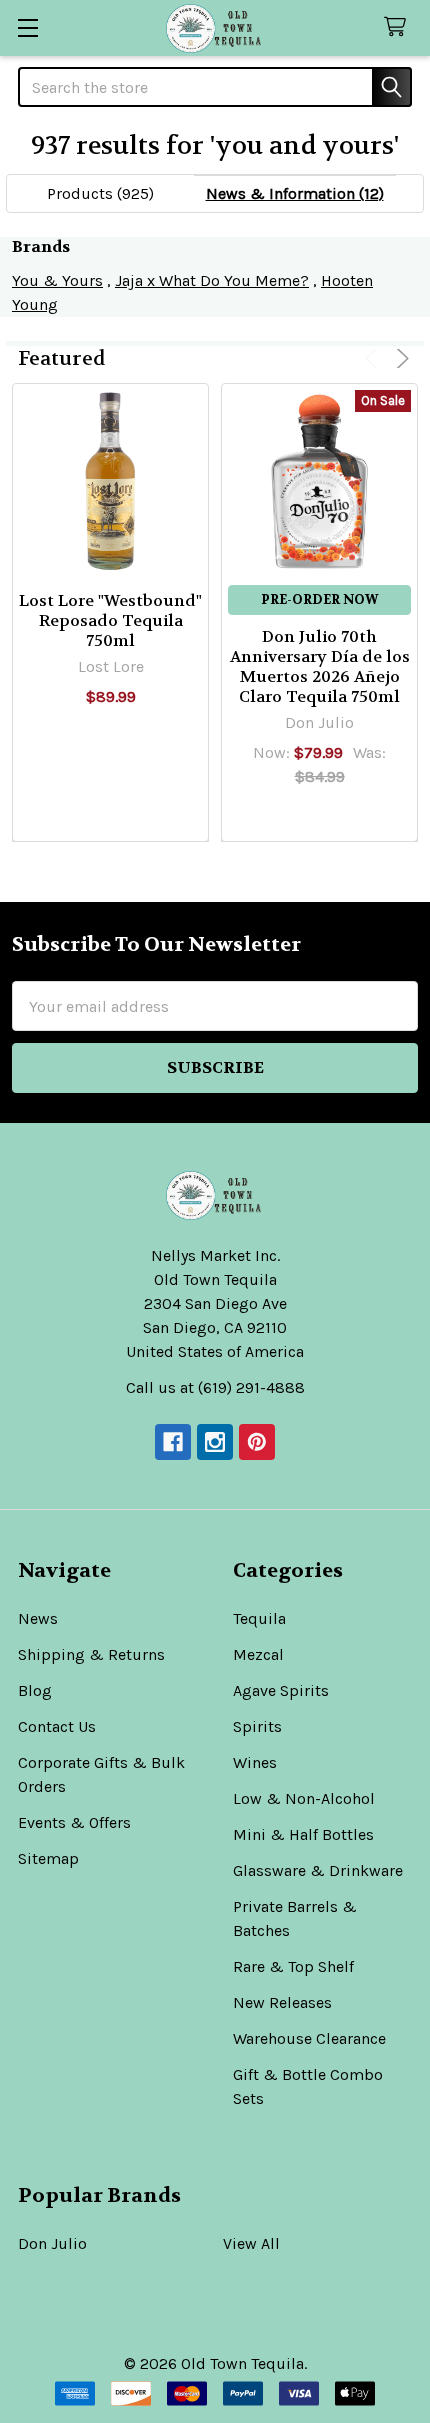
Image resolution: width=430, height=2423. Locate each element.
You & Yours (57, 280)
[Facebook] (173, 1442)
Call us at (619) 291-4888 (215, 1387)
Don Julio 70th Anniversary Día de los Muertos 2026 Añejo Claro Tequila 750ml (320, 666)
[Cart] (399, 27)
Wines (255, 1762)
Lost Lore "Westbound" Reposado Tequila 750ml (110, 620)
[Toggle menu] (27, 27)
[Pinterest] (257, 1442)
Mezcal (258, 1654)
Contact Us (57, 1726)
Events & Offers (74, 1822)
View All (251, 2243)
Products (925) (100, 193)
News (38, 1618)
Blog (35, 1690)
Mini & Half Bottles (303, 1834)
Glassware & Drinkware (318, 1870)
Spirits (257, 1726)
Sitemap (48, 1858)
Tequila (259, 1618)
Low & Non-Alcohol (304, 1798)
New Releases (282, 2002)
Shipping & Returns (91, 1654)
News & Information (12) (295, 193)
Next (399, 358)
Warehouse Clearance (309, 2038)
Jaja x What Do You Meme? (212, 280)
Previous (374, 358)
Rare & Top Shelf (293, 1966)
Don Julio (52, 2243)
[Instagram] (215, 1442)
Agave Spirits (281, 1690)
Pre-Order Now (320, 599)
